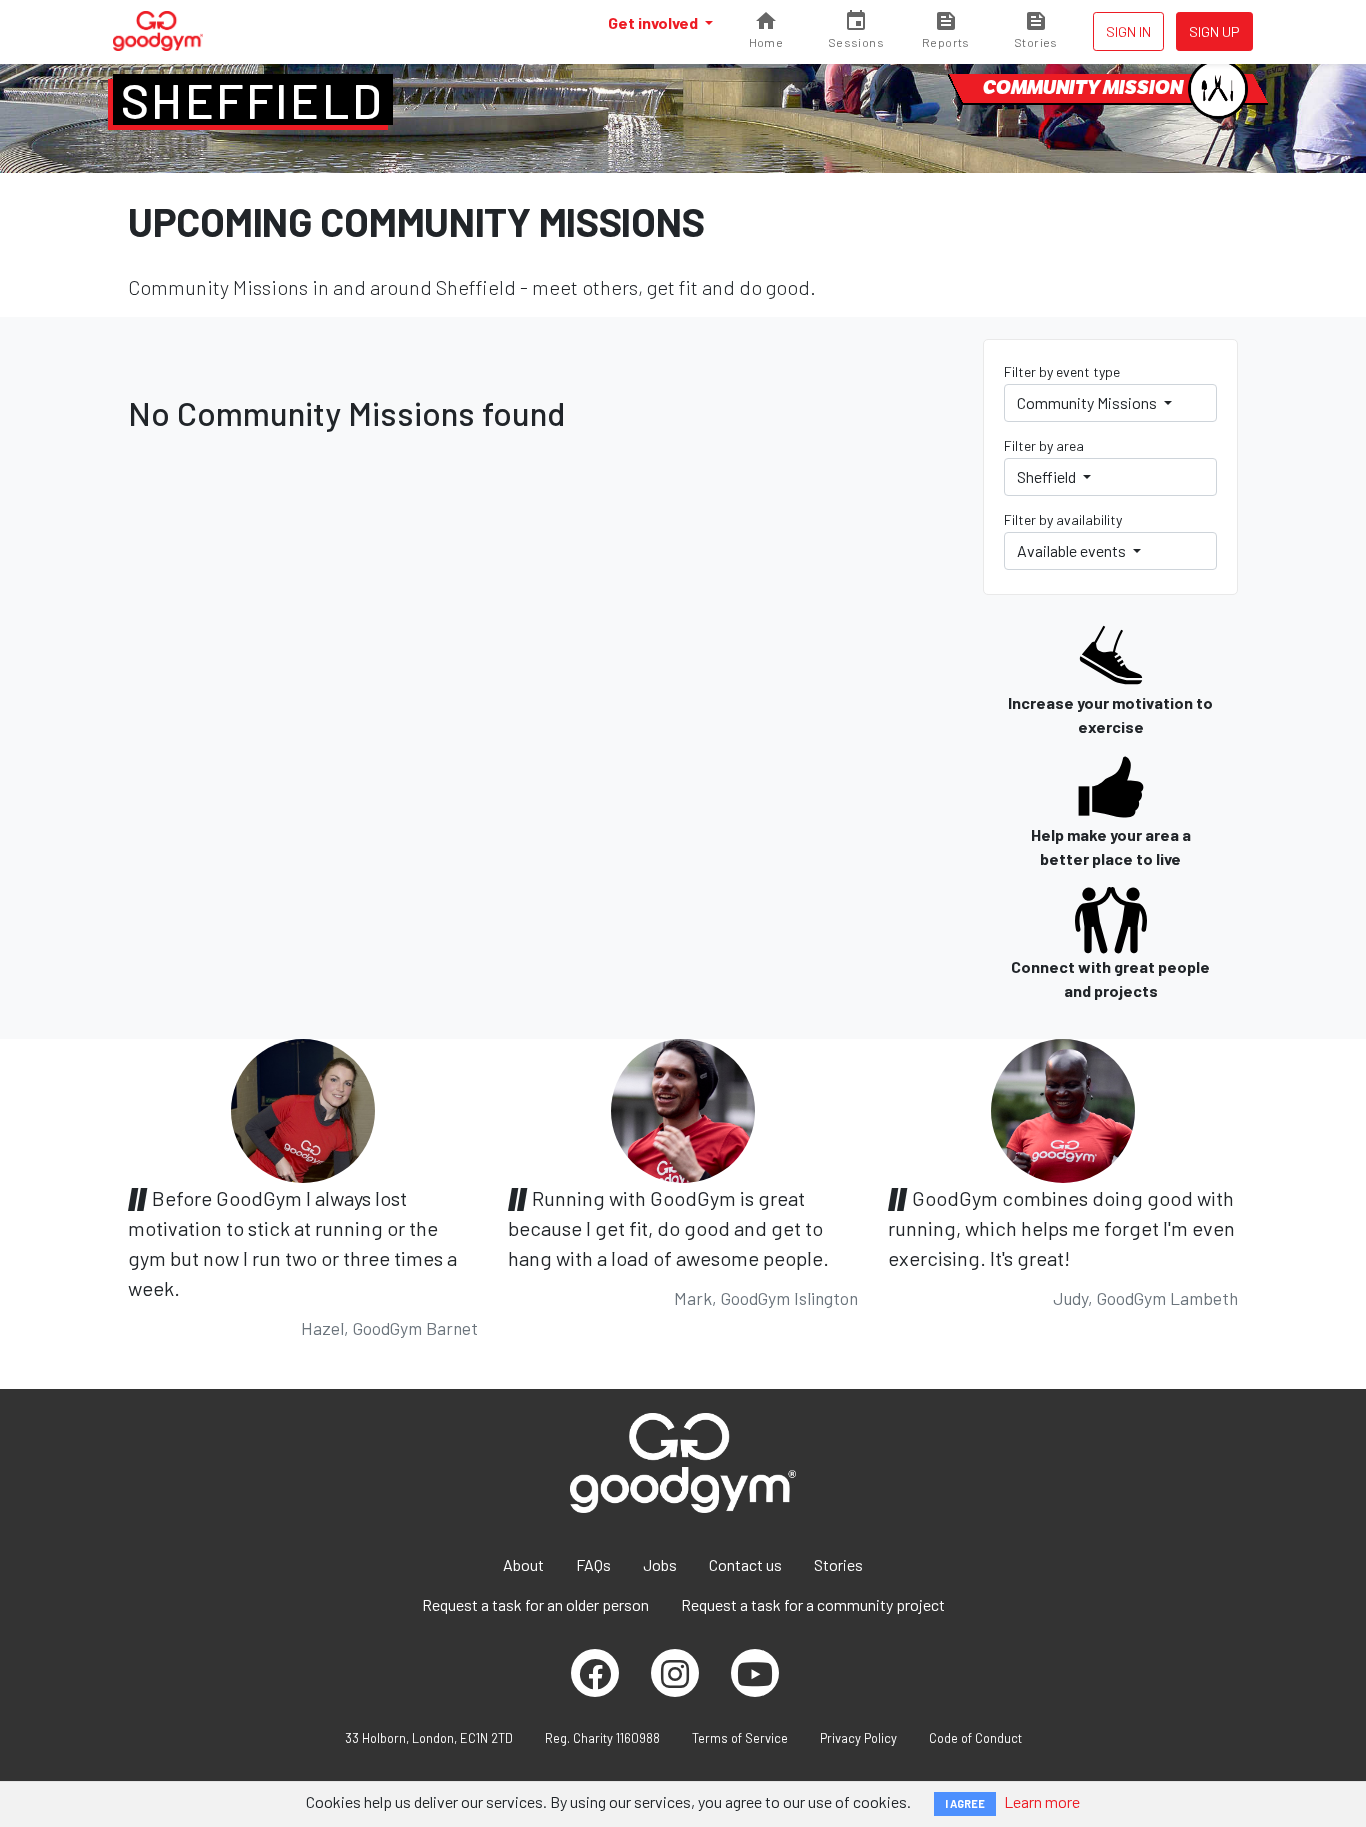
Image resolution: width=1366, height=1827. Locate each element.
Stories (838, 1564)
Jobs (660, 1564)
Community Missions (1088, 402)
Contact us (745, 1564)
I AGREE (965, 1803)
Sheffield (253, 100)
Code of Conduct (975, 1738)
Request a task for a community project (813, 1604)
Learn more (1042, 1801)
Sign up (1214, 31)
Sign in (1128, 31)
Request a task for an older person (535, 1604)
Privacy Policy (858, 1738)
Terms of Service (740, 1738)
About (523, 1564)
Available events (1073, 550)
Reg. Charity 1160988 (602, 1738)
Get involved (654, 22)
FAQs (593, 1564)
